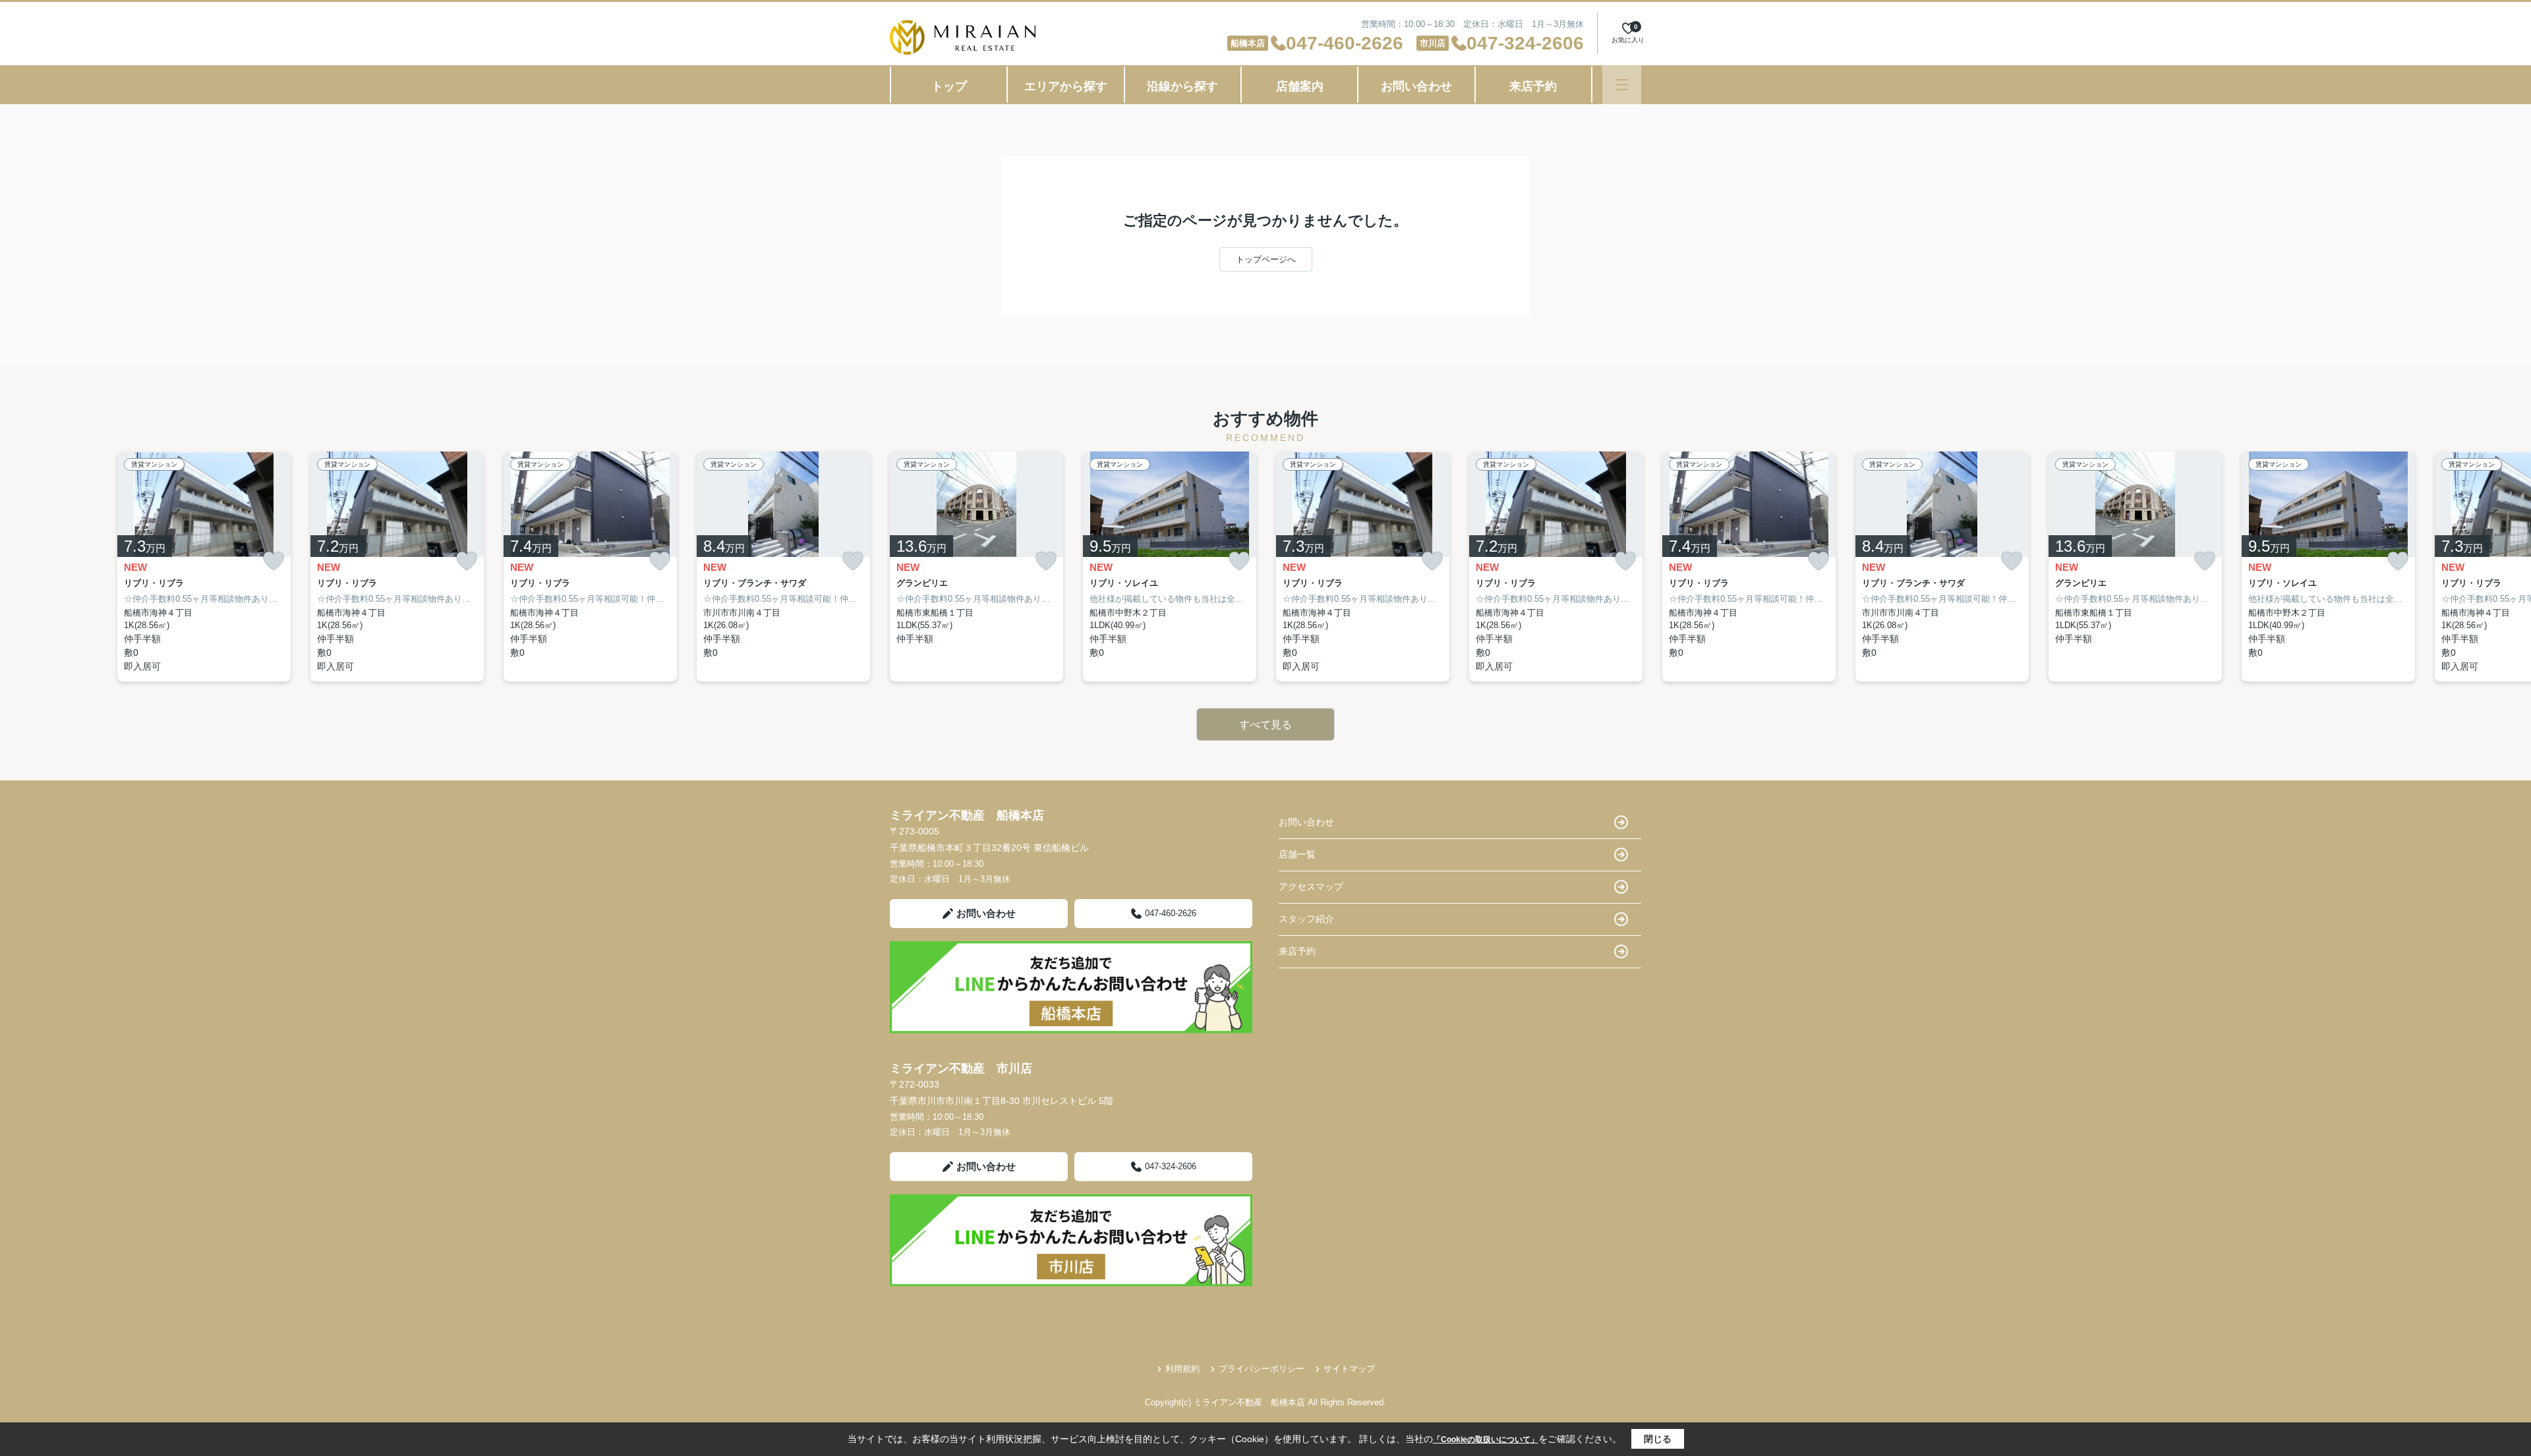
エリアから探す (1066, 86)
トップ (949, 86)
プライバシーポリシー (1262, 1369)
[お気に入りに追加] (274, 561)
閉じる (1658, 1439)
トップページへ (1266, 259)
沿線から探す (1182, 86)
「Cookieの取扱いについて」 (1486, 1440)
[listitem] (976, 567)
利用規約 (1182, 1369)
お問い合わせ (1416, 86)
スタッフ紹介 (1306, 919)
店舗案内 (1300, 86)
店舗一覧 (1297, 854)
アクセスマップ (1311, 887)
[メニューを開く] (1622, 85)
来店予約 (1533, 86)
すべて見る (1265, 725)
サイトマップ (1349, 1369)
